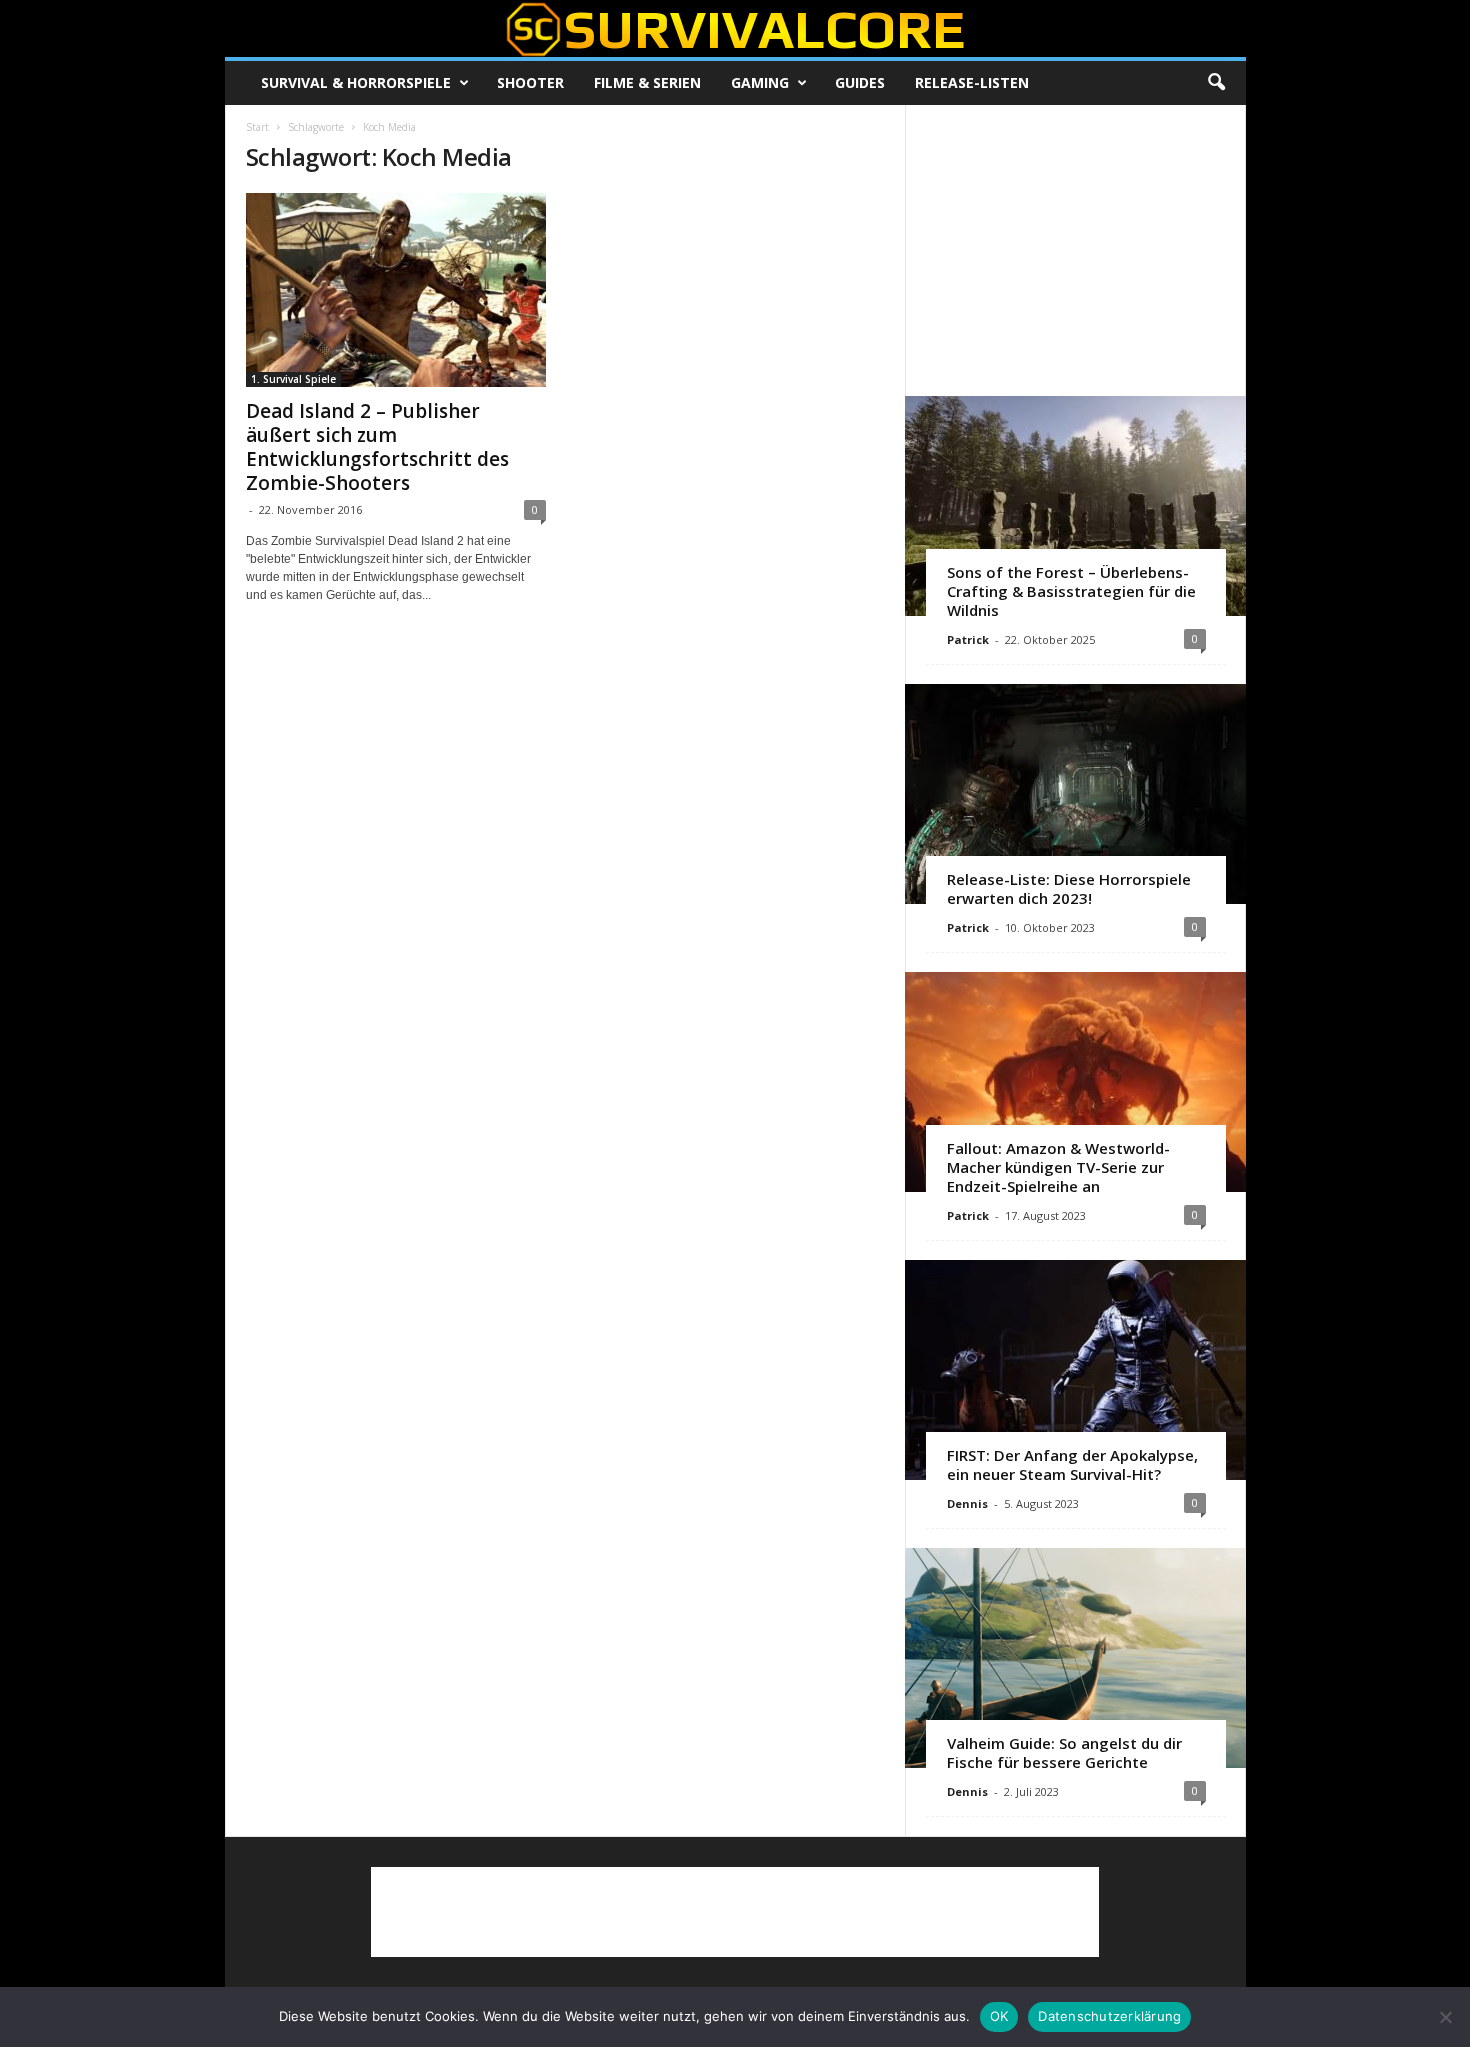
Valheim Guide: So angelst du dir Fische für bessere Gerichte (1064, 1752)
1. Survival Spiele (293, 379)
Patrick (968, 639)
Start (257, 127)
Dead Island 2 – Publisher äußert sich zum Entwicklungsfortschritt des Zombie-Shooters (377, 447)
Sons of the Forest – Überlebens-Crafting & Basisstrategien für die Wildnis (1071, 591)
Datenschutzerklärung (1109, 2016)
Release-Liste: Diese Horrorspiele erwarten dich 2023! (1069, 888)
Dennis (967, 1503)
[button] (1216, 83)
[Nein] (1445, 2017)
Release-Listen (972, 82)
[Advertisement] (1075, 250)
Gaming (760, 82)
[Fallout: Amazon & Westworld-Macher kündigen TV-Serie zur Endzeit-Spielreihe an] (1075, 1082)
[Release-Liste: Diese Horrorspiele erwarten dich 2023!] (1075, 794)
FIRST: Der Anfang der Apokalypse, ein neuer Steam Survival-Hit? (1072, 1464)
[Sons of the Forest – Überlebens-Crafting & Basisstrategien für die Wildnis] (1075, 506)
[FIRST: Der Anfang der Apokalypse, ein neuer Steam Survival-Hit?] (1075, 1370)
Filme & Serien (647, 82)
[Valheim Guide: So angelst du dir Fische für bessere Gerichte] (1075, 1658)
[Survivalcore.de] (735, 29)
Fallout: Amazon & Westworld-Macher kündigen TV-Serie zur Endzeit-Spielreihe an (1058, 1167)
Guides (860, 82)
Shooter (530, 82)
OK (999, 2016)
